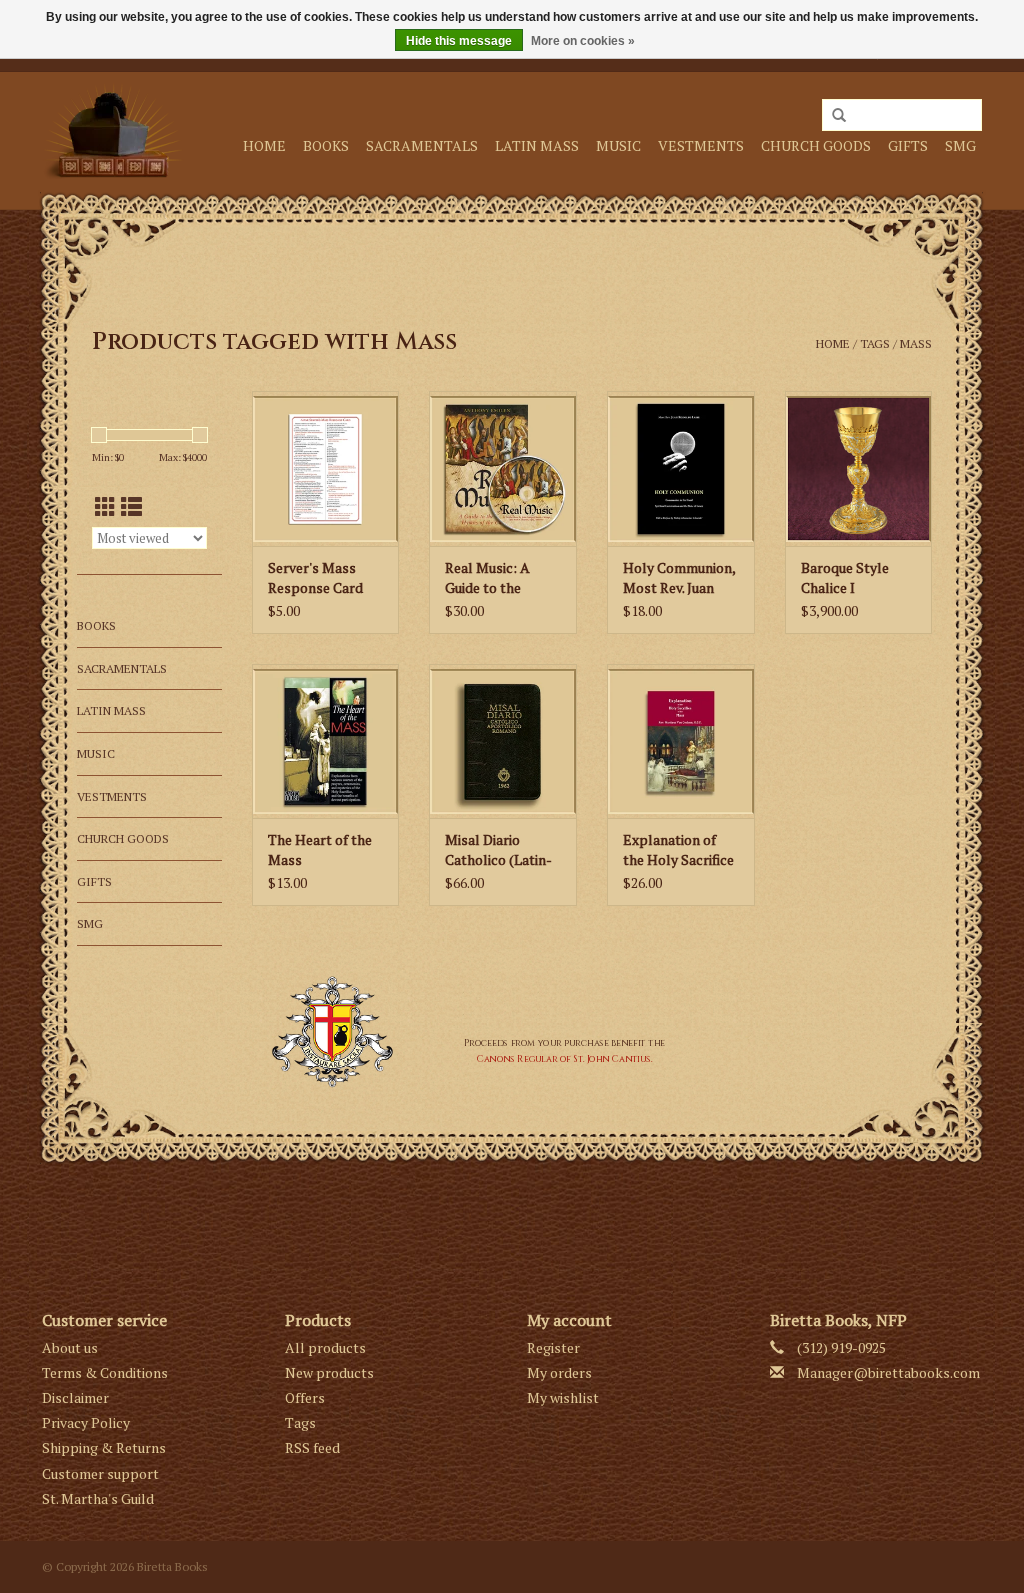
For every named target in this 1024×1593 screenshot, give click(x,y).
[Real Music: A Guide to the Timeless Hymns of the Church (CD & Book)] (503, 468)
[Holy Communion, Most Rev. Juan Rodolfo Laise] (681, 468)
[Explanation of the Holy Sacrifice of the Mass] (681, 741)
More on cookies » (583, 41)
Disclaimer (75, 1397)
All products (325, 1347)
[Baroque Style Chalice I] (859, 468)
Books (326, 145)
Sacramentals (422, 145)
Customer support (100, 1473)
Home (264, 145)
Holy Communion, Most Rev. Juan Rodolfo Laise (679, 578)
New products (329, 1372)
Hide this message (459, 41)
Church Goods (816, 145)
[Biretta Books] (113, 130)
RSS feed (312, 1447)
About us (70, 1347)
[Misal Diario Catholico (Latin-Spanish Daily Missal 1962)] (503, 741)
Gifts (908, 145)
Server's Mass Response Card (315, 577)
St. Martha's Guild (98, 1498)
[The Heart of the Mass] (326, 741)
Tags (875, 343)
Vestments (701, 145)
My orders (559, 1372)
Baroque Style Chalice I (845, 577)
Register (553, 1347)
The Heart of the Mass (320, 849)
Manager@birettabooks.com (888, 1372)
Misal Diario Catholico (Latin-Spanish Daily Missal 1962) (498, 850)
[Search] (839, 116)
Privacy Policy (86, 1422)
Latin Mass (537, 145)
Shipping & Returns (104, 1447)
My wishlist (563, 1397)
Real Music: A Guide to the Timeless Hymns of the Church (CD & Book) (501, 578)
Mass (916, 343)
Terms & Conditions (105, 1372)
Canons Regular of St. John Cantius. (565, 1059)
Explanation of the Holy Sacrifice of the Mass (678, 850)
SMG (960, 145)
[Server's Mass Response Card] (326, 468)
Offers (305, 1397)
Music (618, 145)
